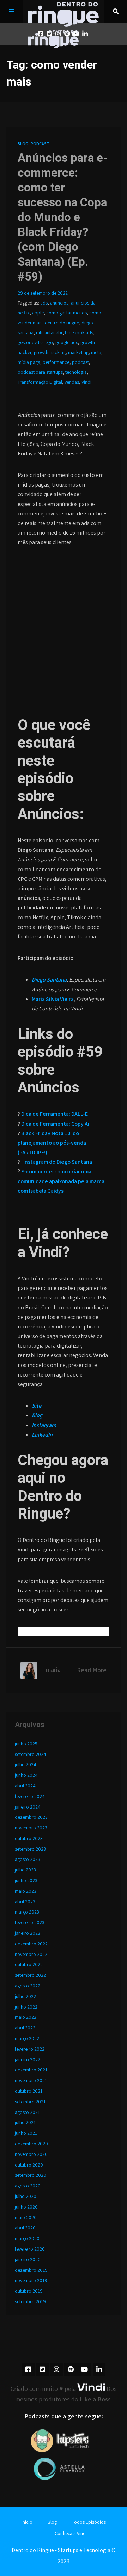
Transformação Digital (40, 382)
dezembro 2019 (31, 2270)
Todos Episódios (89, 2522)
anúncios (59, 303)
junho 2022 (26, 2007)
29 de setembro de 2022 (43, 293)
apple (38, 313)
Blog (23, 144)
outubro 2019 (29, 2291)
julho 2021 (25, 2122)
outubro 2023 (29, 1838)
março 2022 (27, 2038)
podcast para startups (40, 372)
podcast (80, 362)
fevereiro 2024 (30, 1796)
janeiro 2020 (28, 2259)
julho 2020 (26, 2196)
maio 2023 (26, 1891)
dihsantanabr (49, 332)
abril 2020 (25, 2228)
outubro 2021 (29, 2091)
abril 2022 (25, 2028)
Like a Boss (95, 2399)
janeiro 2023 (28, 1933)
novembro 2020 (31, 2154)
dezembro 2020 (31, 2144)
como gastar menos (66, 313)
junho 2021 (26, 2133)
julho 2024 (26, 1764)
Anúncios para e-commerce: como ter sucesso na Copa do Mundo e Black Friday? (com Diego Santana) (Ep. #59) (63, 217)
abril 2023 (25, 1902)
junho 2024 (26, 1775)
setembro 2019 (30, 2301)
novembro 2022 (31, 1954)
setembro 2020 (31, 2175)
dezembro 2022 (31, 1944)
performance (56, 362)
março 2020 (27, 2238)
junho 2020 (26, 2207)
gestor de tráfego (35, 342)
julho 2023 (25, 1870)
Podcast (40, 144)
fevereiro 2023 (30, 1922)
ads (44, 303)
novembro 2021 (31, 2080)
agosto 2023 (28, 1859)
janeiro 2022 (28, 2059)
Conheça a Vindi (71, 2533)
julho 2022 (25, 1996)
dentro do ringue (62, 323)
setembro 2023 (30, 1849)
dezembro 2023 (31, 1817)
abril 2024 (25, 1786)
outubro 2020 (29, 2165)
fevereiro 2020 (30, 2249)
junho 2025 (26, 1744)
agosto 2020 (28, 2186)
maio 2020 (26, 2217)
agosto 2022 (28, 1986)
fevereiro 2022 (30, 2049)
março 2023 (27, 1912)
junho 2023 (26, 1880)
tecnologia (76, 372)
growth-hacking (50, 352)
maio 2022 (26, 2017)
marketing (78, 352)
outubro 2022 (29, 1964)
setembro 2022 (30, 1975)
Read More (92, 1670)
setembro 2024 (31, 1754)
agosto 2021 (27, 2112)
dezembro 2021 (31, 2070)
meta (96, 352)
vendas (72, 382)
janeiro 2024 (28, 1807)
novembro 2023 (31, 1828)
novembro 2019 (31, 2280)
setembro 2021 (30, 2102)
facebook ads (79, 332)
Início (27, 2522)
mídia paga (29, 362)
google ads (67, 342)
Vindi (86, 382)
